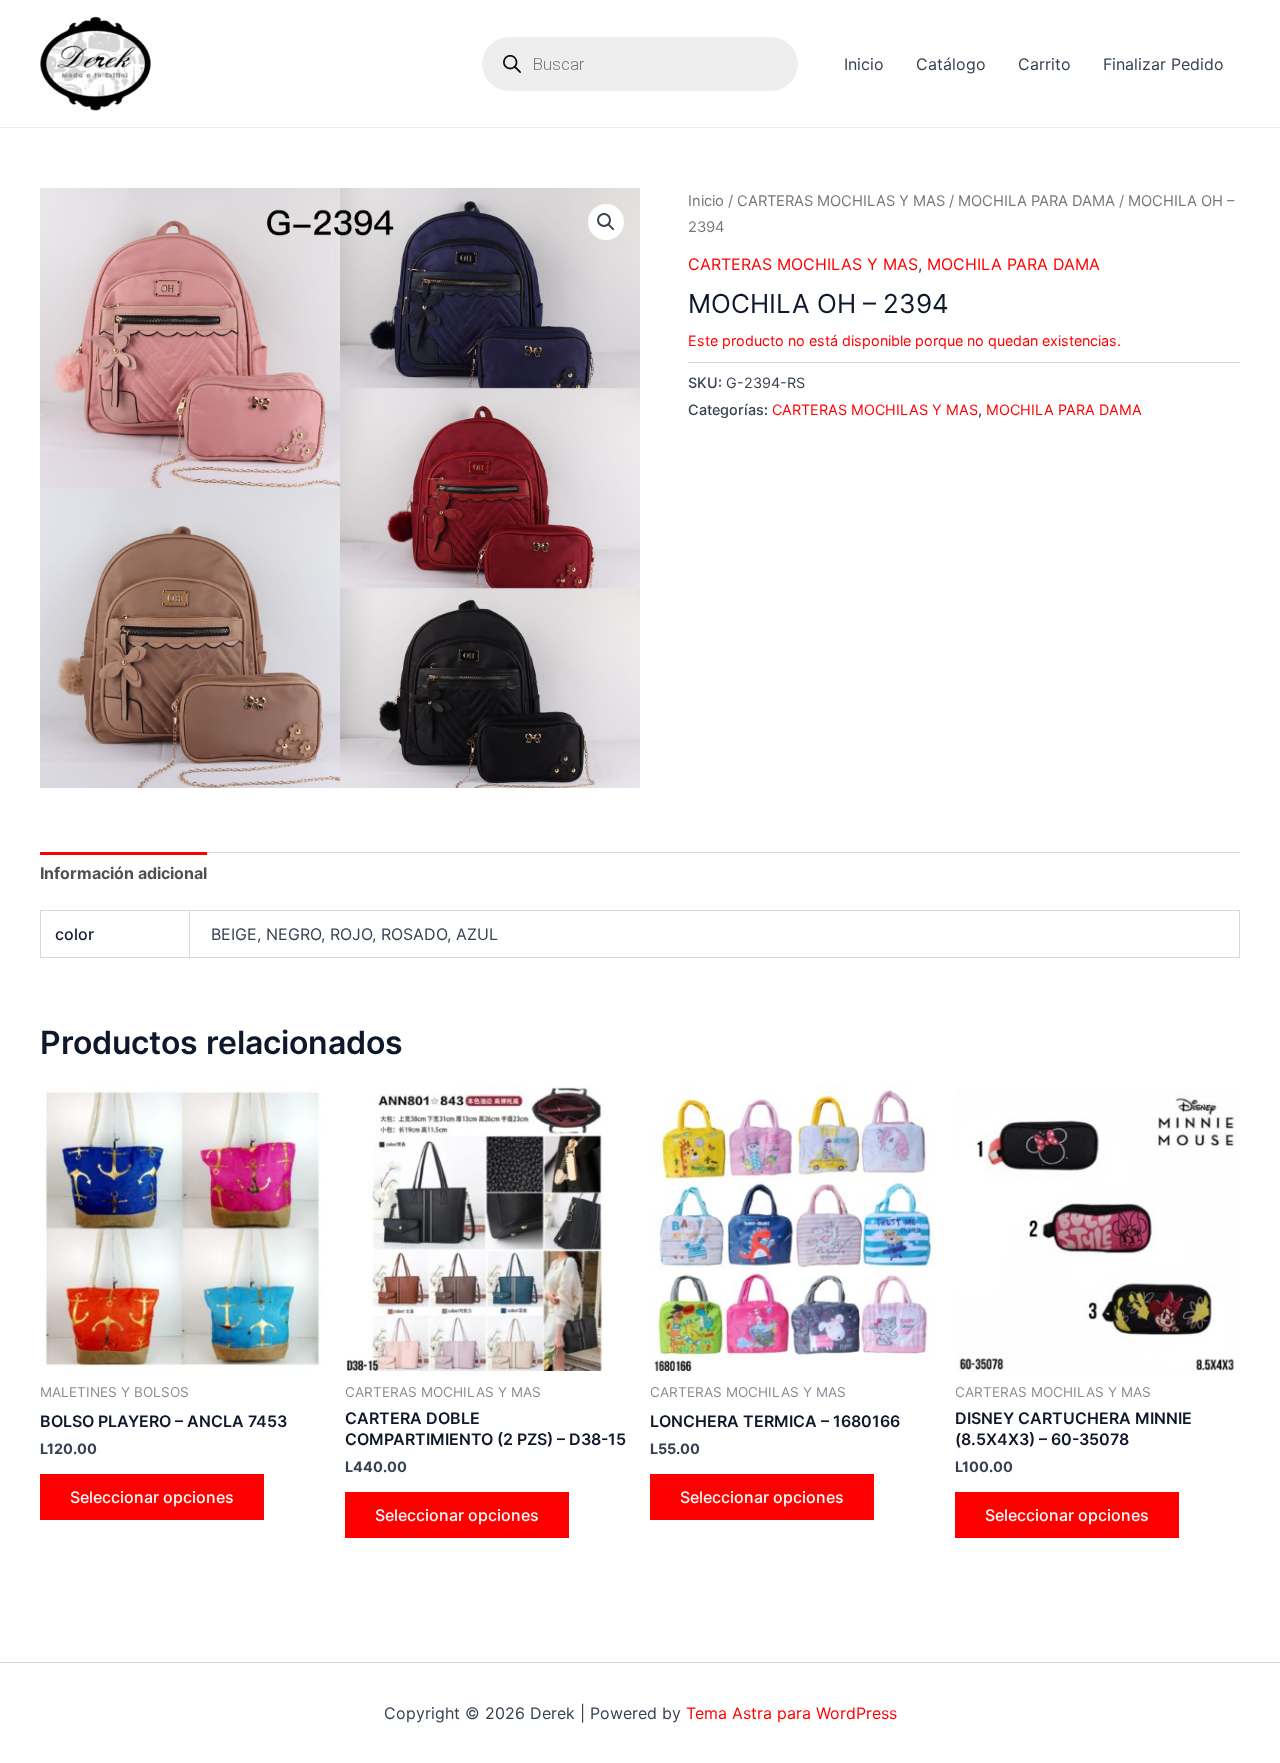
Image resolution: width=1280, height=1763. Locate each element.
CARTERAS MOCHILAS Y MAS (841, 201)
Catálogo (951, 64)
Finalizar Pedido (1163, 64)
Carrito (1044, 64)
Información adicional (123, 873)
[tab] (123, 873)
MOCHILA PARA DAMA (1036, 201)
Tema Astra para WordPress (791, 1713)
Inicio (864, 64)
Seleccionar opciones (152, 1497)
